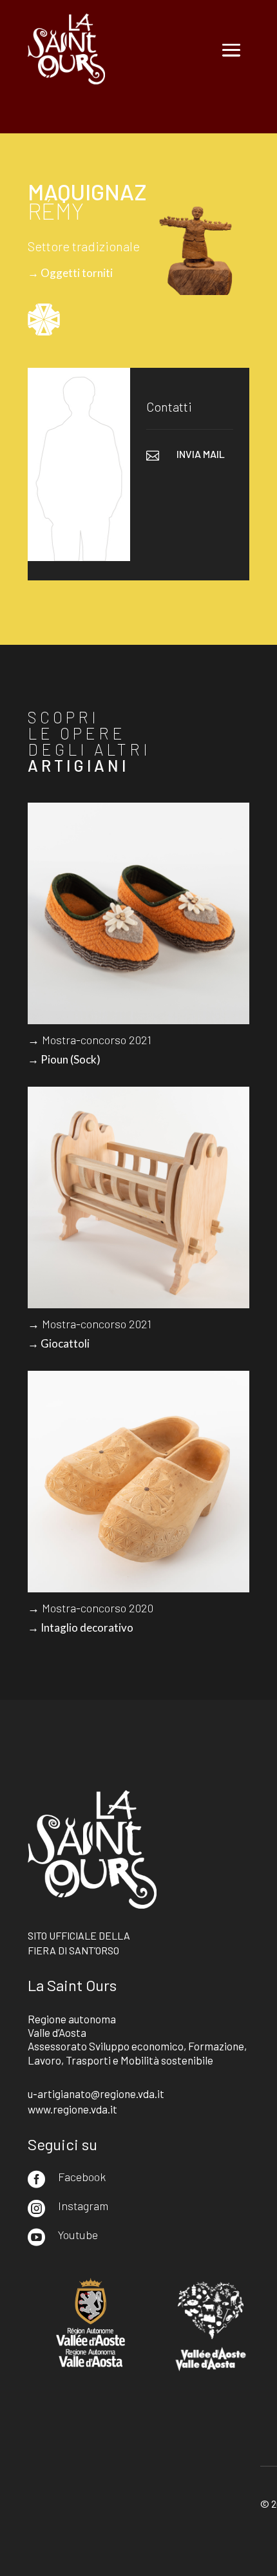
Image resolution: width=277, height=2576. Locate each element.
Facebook (82, 2177)
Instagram (83, 2206)
